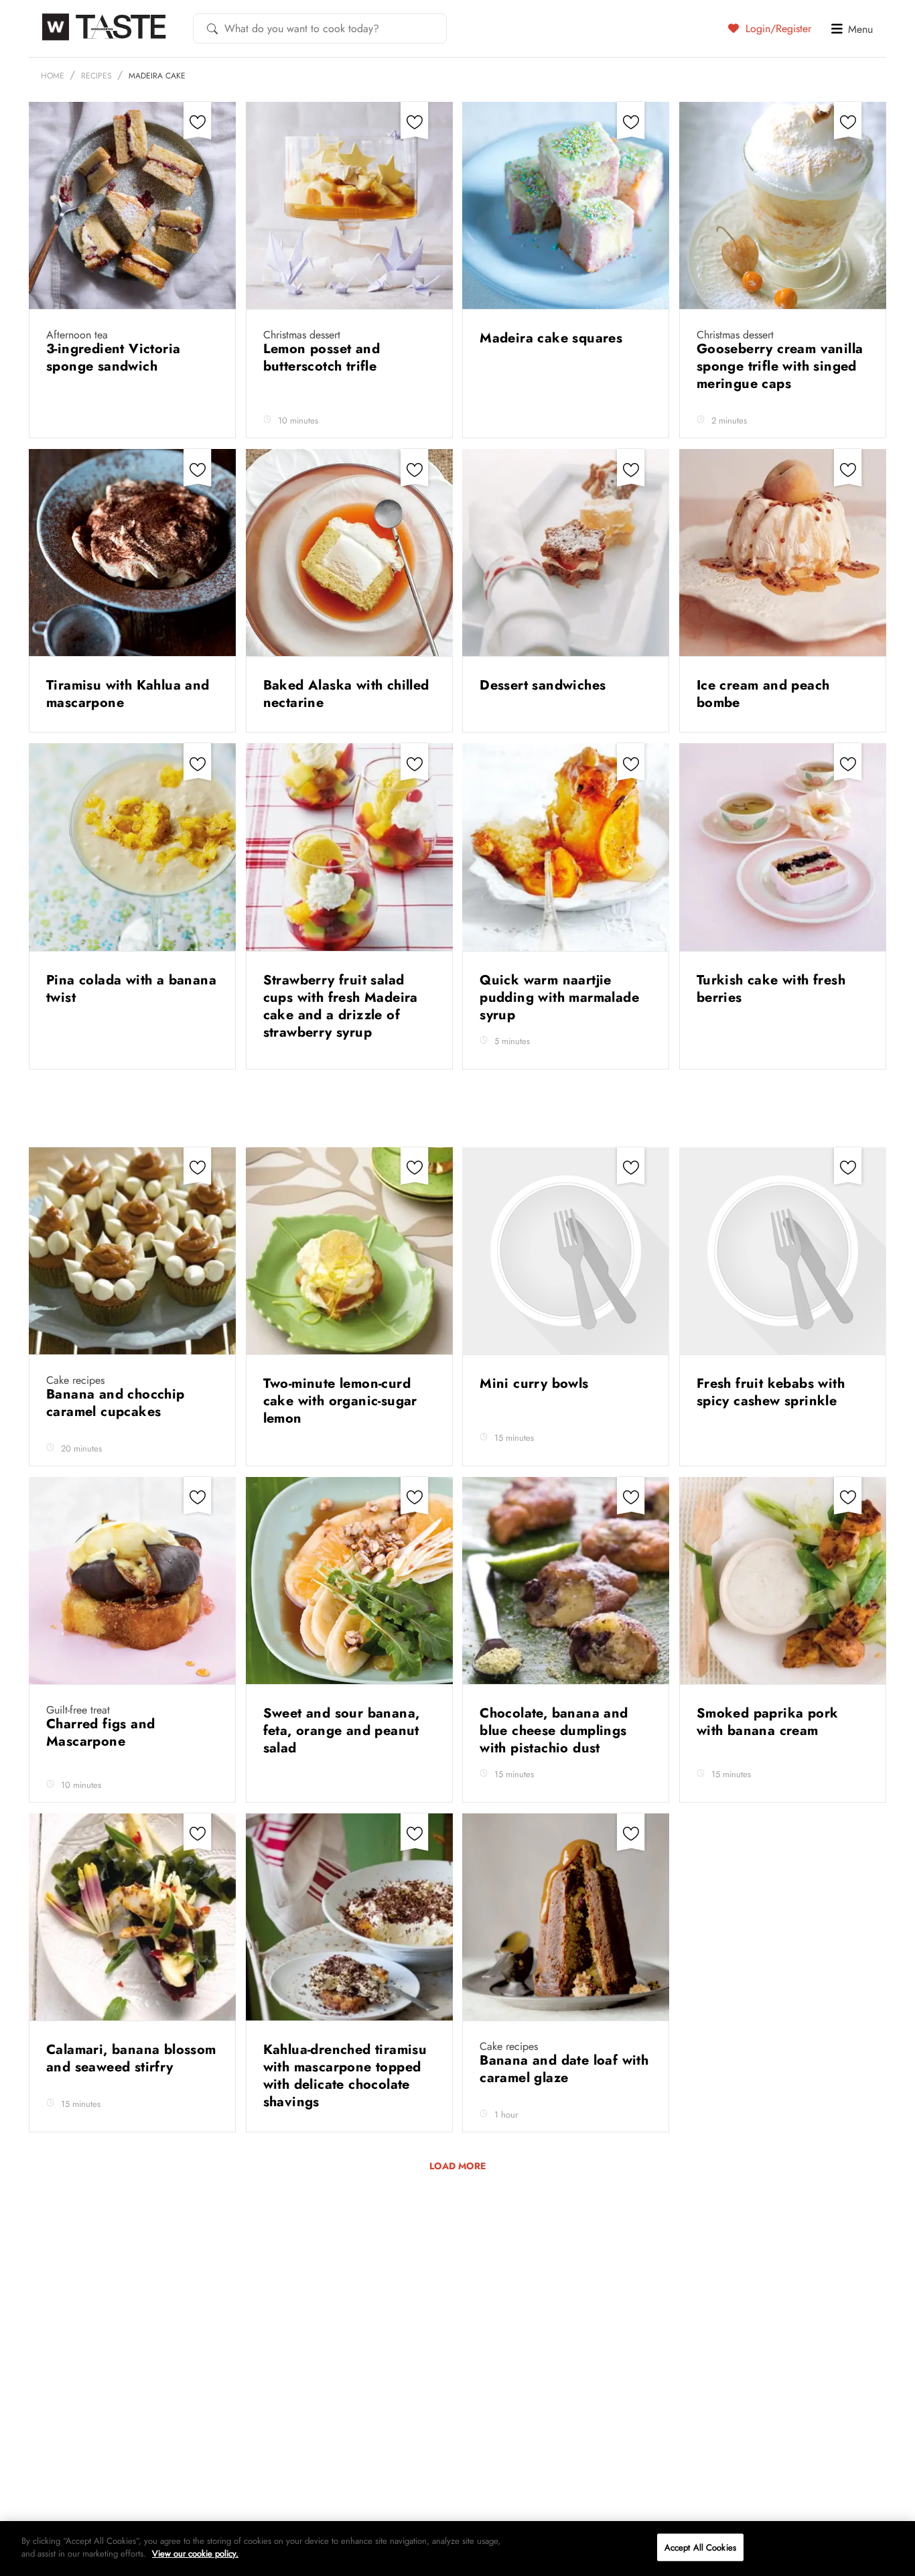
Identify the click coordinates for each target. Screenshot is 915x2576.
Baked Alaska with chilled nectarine (346, 694)
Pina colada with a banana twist (131, 989)
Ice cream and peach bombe (763, 694)
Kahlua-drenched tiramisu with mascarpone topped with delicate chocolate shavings (345, 2076)
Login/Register (777, 28)
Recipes (96, 76)
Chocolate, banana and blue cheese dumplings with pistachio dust (554, 1731)
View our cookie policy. (195, 2554)
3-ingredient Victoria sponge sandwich (113, 358)
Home (53, 76)
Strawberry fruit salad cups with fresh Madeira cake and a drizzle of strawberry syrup (341, 1006)
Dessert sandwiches (545, 685)
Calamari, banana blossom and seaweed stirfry (131, 2058)
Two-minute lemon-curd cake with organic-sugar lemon (340, 1401)
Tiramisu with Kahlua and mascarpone (128, 694)
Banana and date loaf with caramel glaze (564, 2069)
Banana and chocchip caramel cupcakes (116, 1403)
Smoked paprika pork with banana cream (768, 1722)
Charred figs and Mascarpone (100, 1733)
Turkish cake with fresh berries (771, 989)
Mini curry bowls (536, 1383)
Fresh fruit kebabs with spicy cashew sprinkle (771, 1392)
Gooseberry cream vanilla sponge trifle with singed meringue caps (780, 366)
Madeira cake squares (553, 338)
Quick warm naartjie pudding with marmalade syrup (559, 997)
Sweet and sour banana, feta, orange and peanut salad (342, 1731)
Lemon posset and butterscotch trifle (322, 358)
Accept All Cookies (700, 2548)
